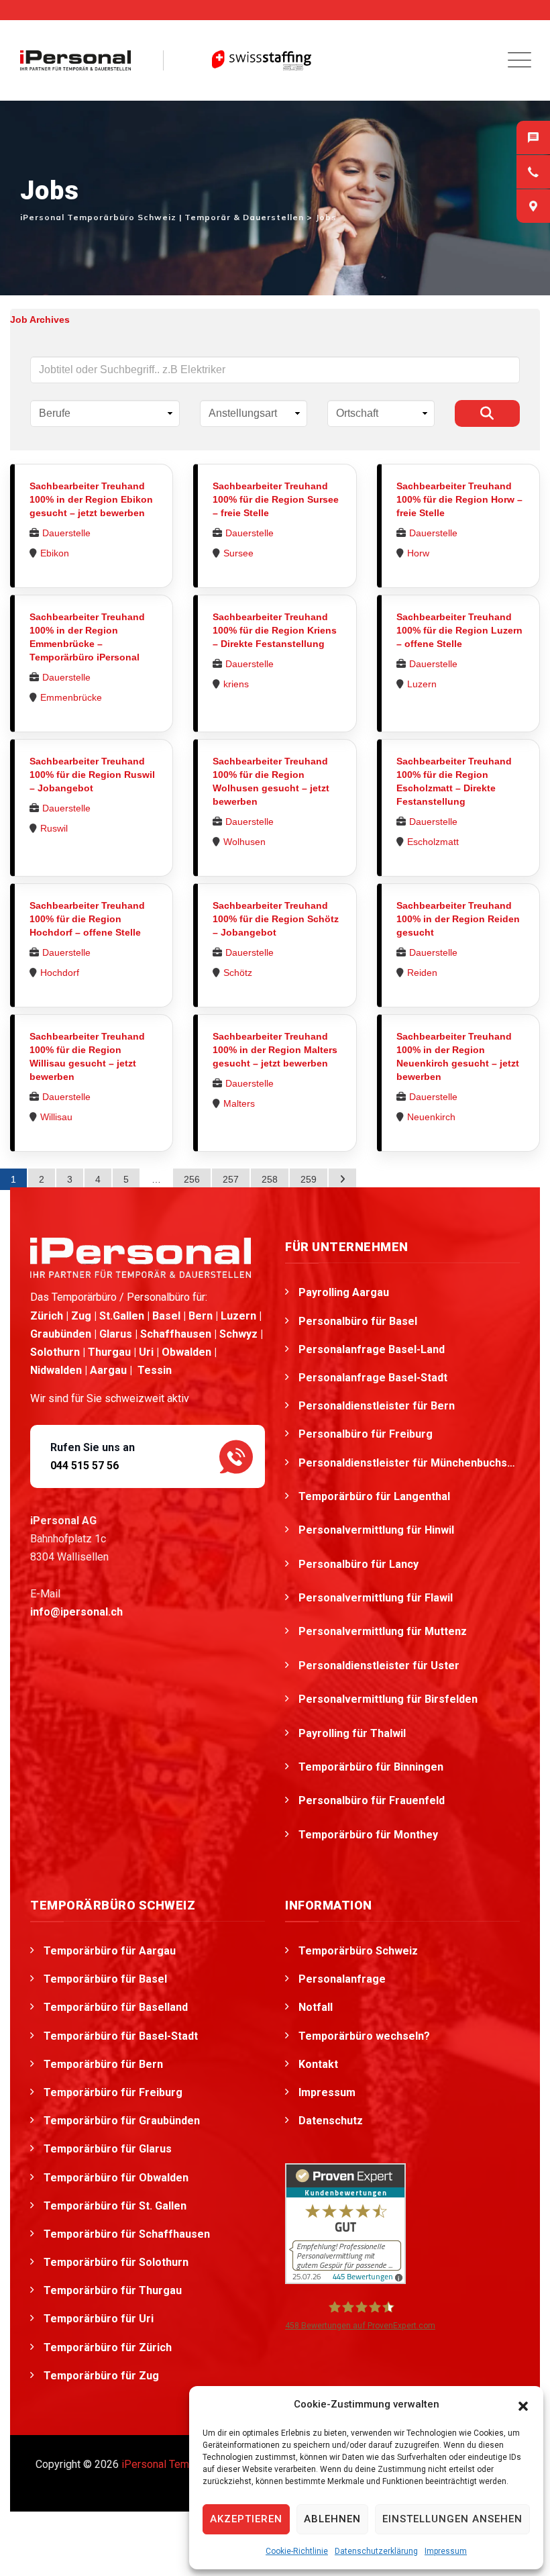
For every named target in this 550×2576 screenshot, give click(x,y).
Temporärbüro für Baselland (116, 2007)
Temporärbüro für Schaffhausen (127, 2234)
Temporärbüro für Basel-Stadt (121, 2036)
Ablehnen (332, 2519)
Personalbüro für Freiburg (366, 1434)
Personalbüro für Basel (358, 1321)
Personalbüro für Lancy (360, 1564)
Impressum (446, 2551)
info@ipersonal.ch (76, 1612)
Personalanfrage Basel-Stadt (373, 1378)
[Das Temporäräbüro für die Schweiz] (75, 60)
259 (309, 1179)
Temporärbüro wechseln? (364, 2036)
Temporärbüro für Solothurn (116, 2262)
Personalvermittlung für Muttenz (384, 1631)
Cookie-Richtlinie (297, 2551)
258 (270, 1179)
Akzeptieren (246, 2519)
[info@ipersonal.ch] (533, 138)
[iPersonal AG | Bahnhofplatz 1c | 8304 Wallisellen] (533, 206)
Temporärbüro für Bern (103, 2064)
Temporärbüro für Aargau (110, 1951)
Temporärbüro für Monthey (370, 1835)
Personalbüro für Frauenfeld (373, 1800)
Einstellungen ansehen (452, 2519)
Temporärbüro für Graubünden (122, 2121)
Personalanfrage (342, 1979)
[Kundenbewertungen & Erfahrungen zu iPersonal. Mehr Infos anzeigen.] (345, 2223)
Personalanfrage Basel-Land (372, 1349)
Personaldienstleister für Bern (377, 1406)
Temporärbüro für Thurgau (113, 2290)
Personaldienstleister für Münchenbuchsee (409, 1463)
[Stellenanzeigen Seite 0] (342, 1179)
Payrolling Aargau (344, 1292)
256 (192, 1179)
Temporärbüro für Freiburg (113, 2092)
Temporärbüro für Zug (101, 2376)
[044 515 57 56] (533, 172)
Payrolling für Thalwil (353, 1733)
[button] (523, 2405)
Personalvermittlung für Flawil (377, 1598)
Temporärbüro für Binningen (372, 1767)
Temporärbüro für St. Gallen (115, 2206)
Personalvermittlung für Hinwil (378, 1530)
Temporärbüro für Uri (99, 2319)
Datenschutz (331, 2121)
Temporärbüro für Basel (105, 1979)
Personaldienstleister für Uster (380, 1666)
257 (231, 1179)
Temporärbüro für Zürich (108, 2347)
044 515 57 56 (85, 1466)
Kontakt (318, 2064)
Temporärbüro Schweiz (358, 1951)
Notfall (316, 2007)
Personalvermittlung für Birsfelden (389, 1699)
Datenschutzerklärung (376, 2551)
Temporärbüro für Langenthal (376, 1496)
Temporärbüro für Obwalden (116, 2178)
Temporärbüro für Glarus (108, 2149)
